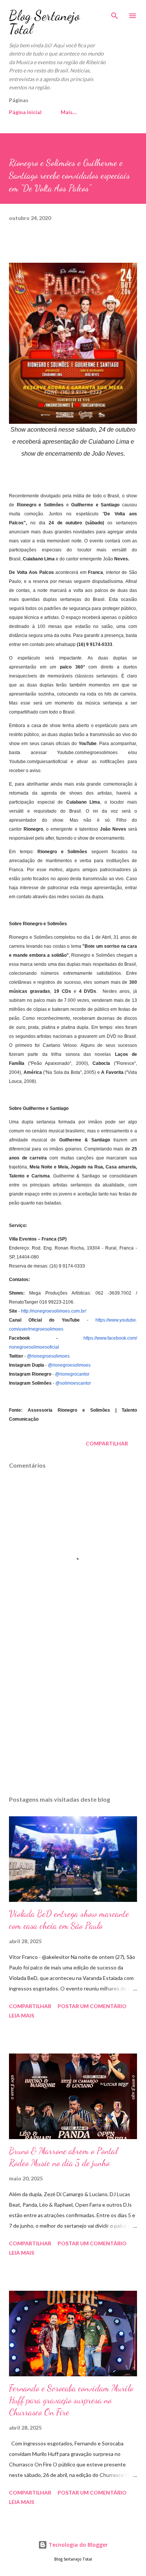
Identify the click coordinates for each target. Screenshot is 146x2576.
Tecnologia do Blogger (77, 2545)
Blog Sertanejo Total (44, 22)
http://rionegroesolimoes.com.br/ (54, 1311)
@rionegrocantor (72, 1374)
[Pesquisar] (115, 14)
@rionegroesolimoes (48, 1356)
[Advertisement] (73, 1719)
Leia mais (22, 2015)
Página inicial (25, 112)
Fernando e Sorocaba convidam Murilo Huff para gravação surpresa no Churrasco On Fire (71, 2400)
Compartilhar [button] (107, 1443)
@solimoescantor (73, 1383)
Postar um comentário (92, 2006)
